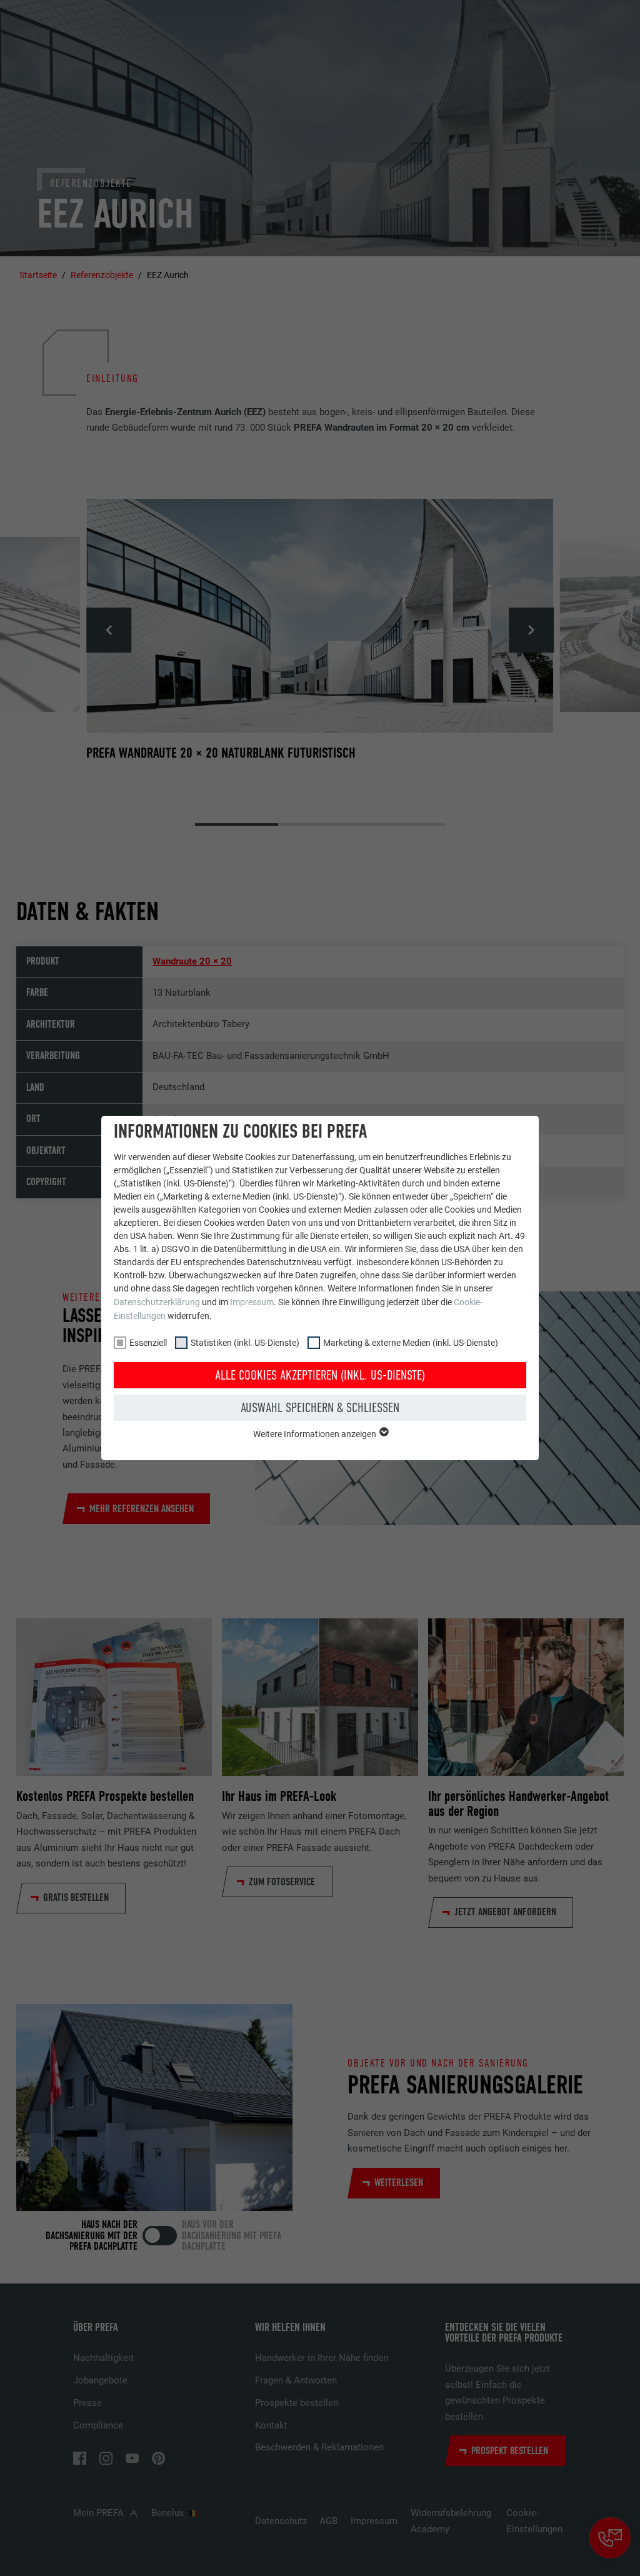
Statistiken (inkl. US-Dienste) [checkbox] (245, 1343)
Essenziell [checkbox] (148, 1343)
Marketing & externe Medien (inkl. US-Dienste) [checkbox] (411, 1343)
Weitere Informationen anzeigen (316, 1434)
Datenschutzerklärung (157, 1302)
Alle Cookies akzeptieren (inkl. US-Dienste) (320, 1375)
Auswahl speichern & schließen (320, 1408)
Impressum (252, 1302)
